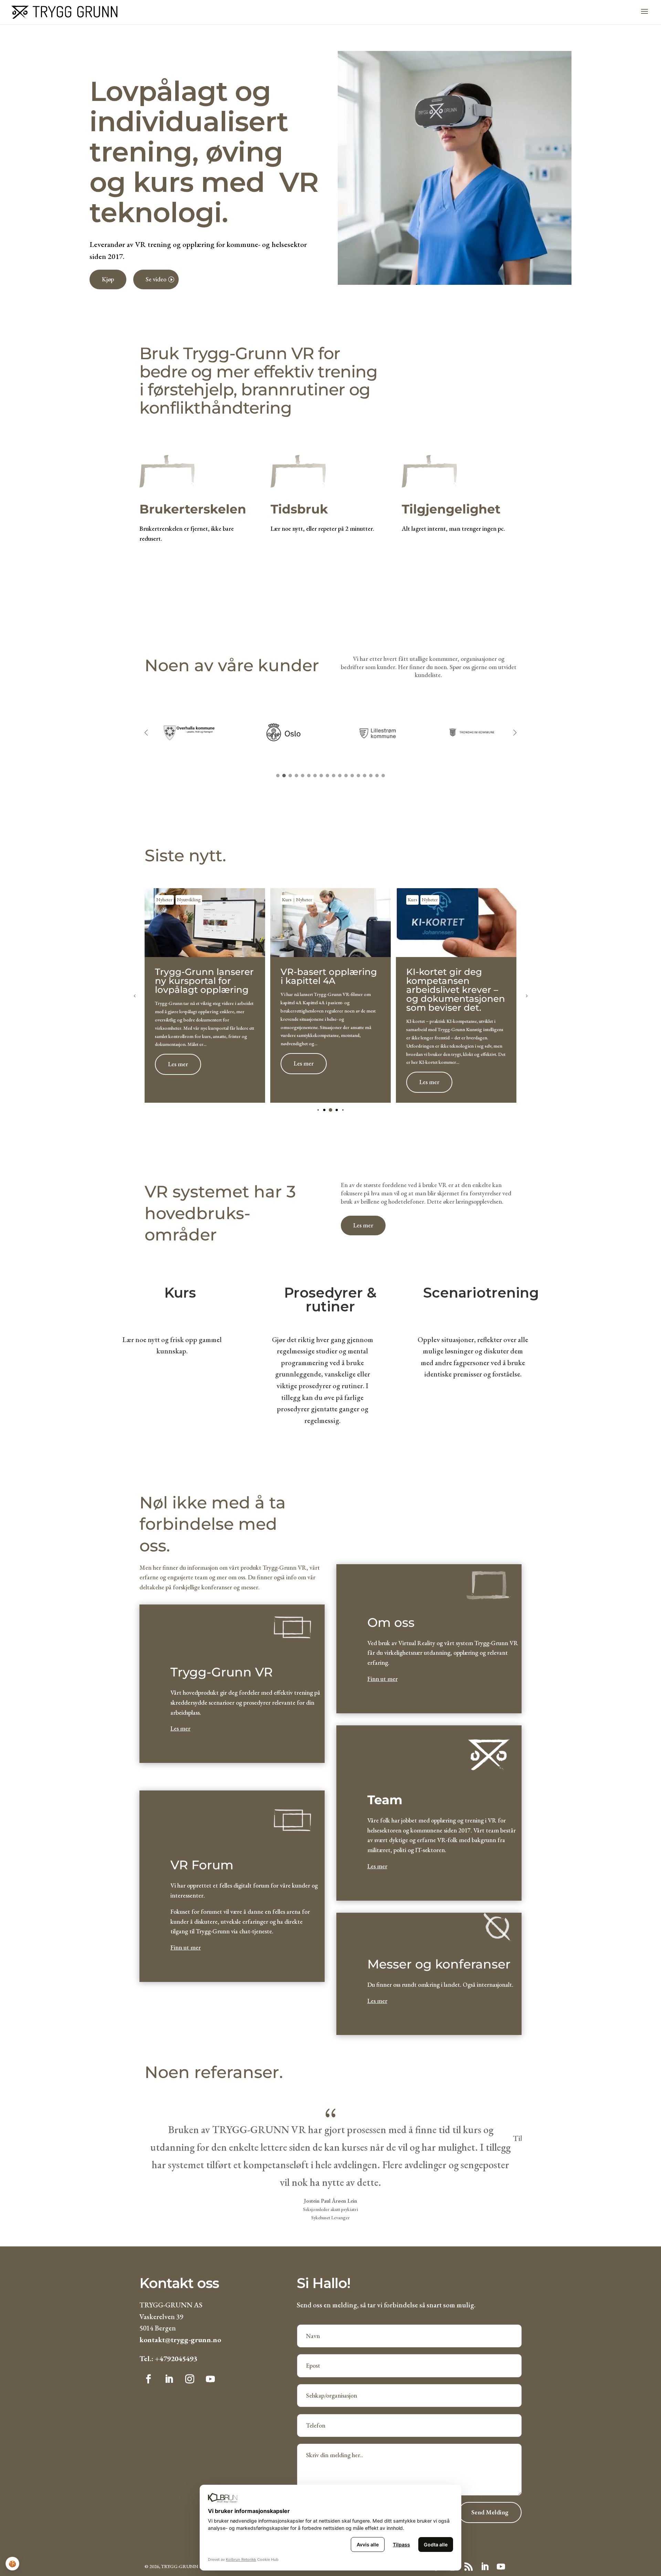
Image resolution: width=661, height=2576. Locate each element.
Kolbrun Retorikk (241, 2559)
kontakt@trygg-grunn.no (180, 2340)
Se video (156, 279)
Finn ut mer (186, 1947)
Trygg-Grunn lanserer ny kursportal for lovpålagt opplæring (204, 981)
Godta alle (436, 2544)
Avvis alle (368, 2544)
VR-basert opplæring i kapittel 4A (329, 976)
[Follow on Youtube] (210, 2379)
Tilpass (401, 2544)
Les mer (178, 1064)
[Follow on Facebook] (148, 2379)
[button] (515, 733)
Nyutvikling (189, 900)
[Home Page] (64, 11)
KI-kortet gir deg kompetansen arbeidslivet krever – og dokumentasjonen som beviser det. (456, 990)
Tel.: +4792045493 (168, 2359)
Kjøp (108, 279)
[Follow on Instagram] (190, 2379)
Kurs (287, 900)
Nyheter (164, 900)
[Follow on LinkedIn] (169, 2379)
